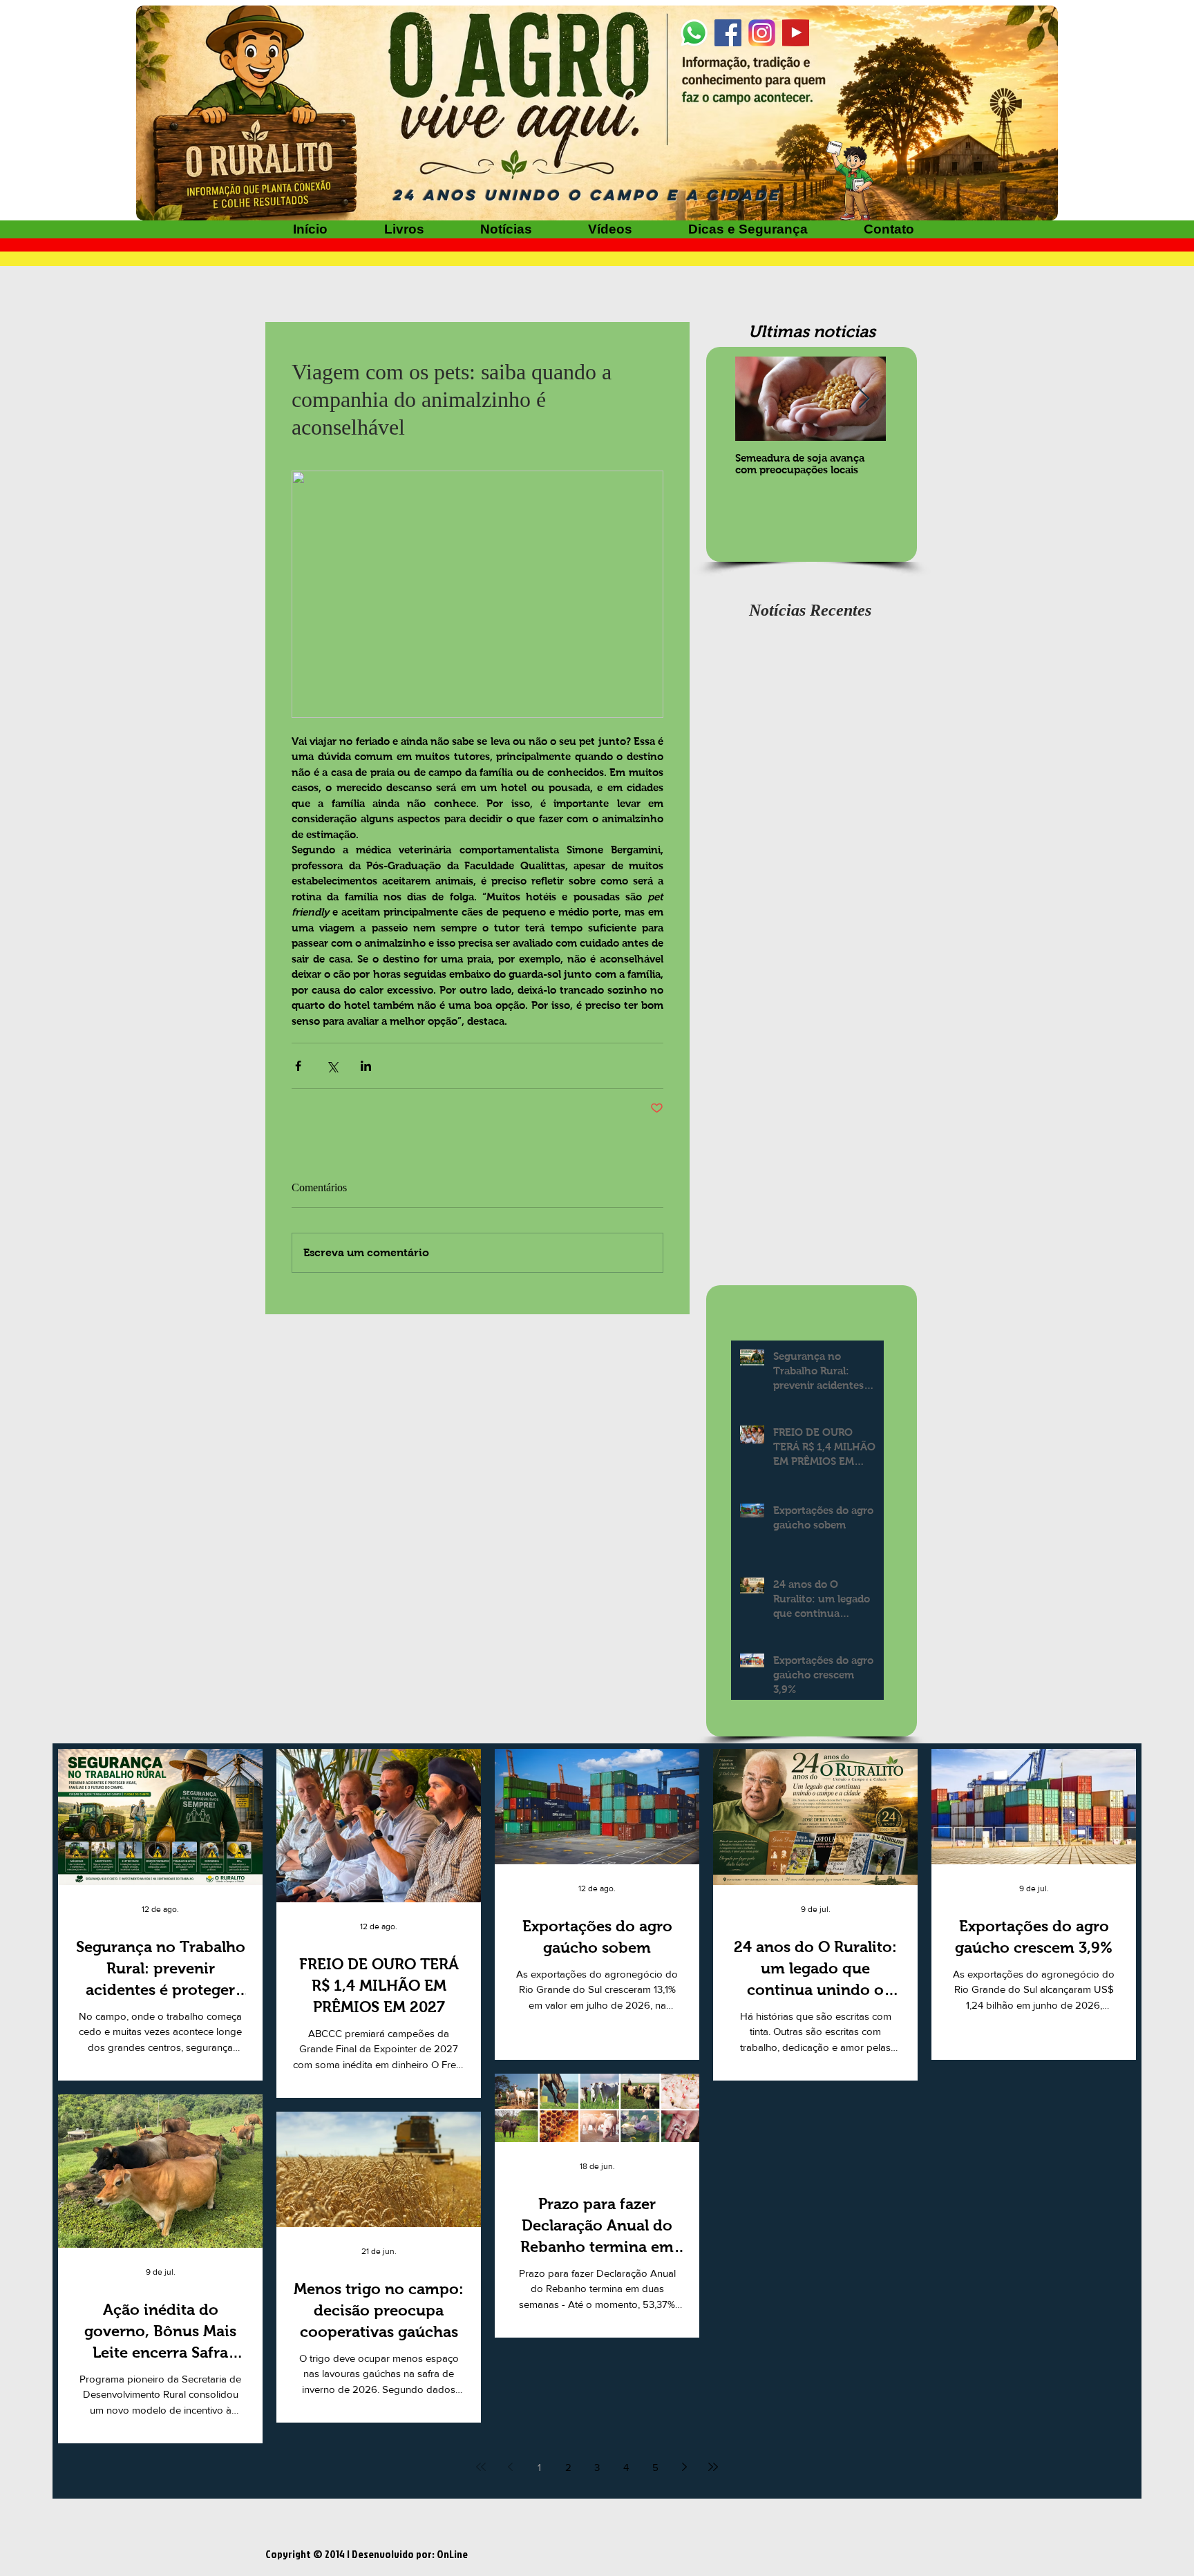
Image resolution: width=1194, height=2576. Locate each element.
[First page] (481, 2467)
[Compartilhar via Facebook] (298, 1066)
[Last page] (713, 2467)
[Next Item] (864, 399)
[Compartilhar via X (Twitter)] (332, 1066)
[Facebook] (728, 33)
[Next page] (684, 2467)
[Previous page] (510, 2467)
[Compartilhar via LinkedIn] (366, 1066)
